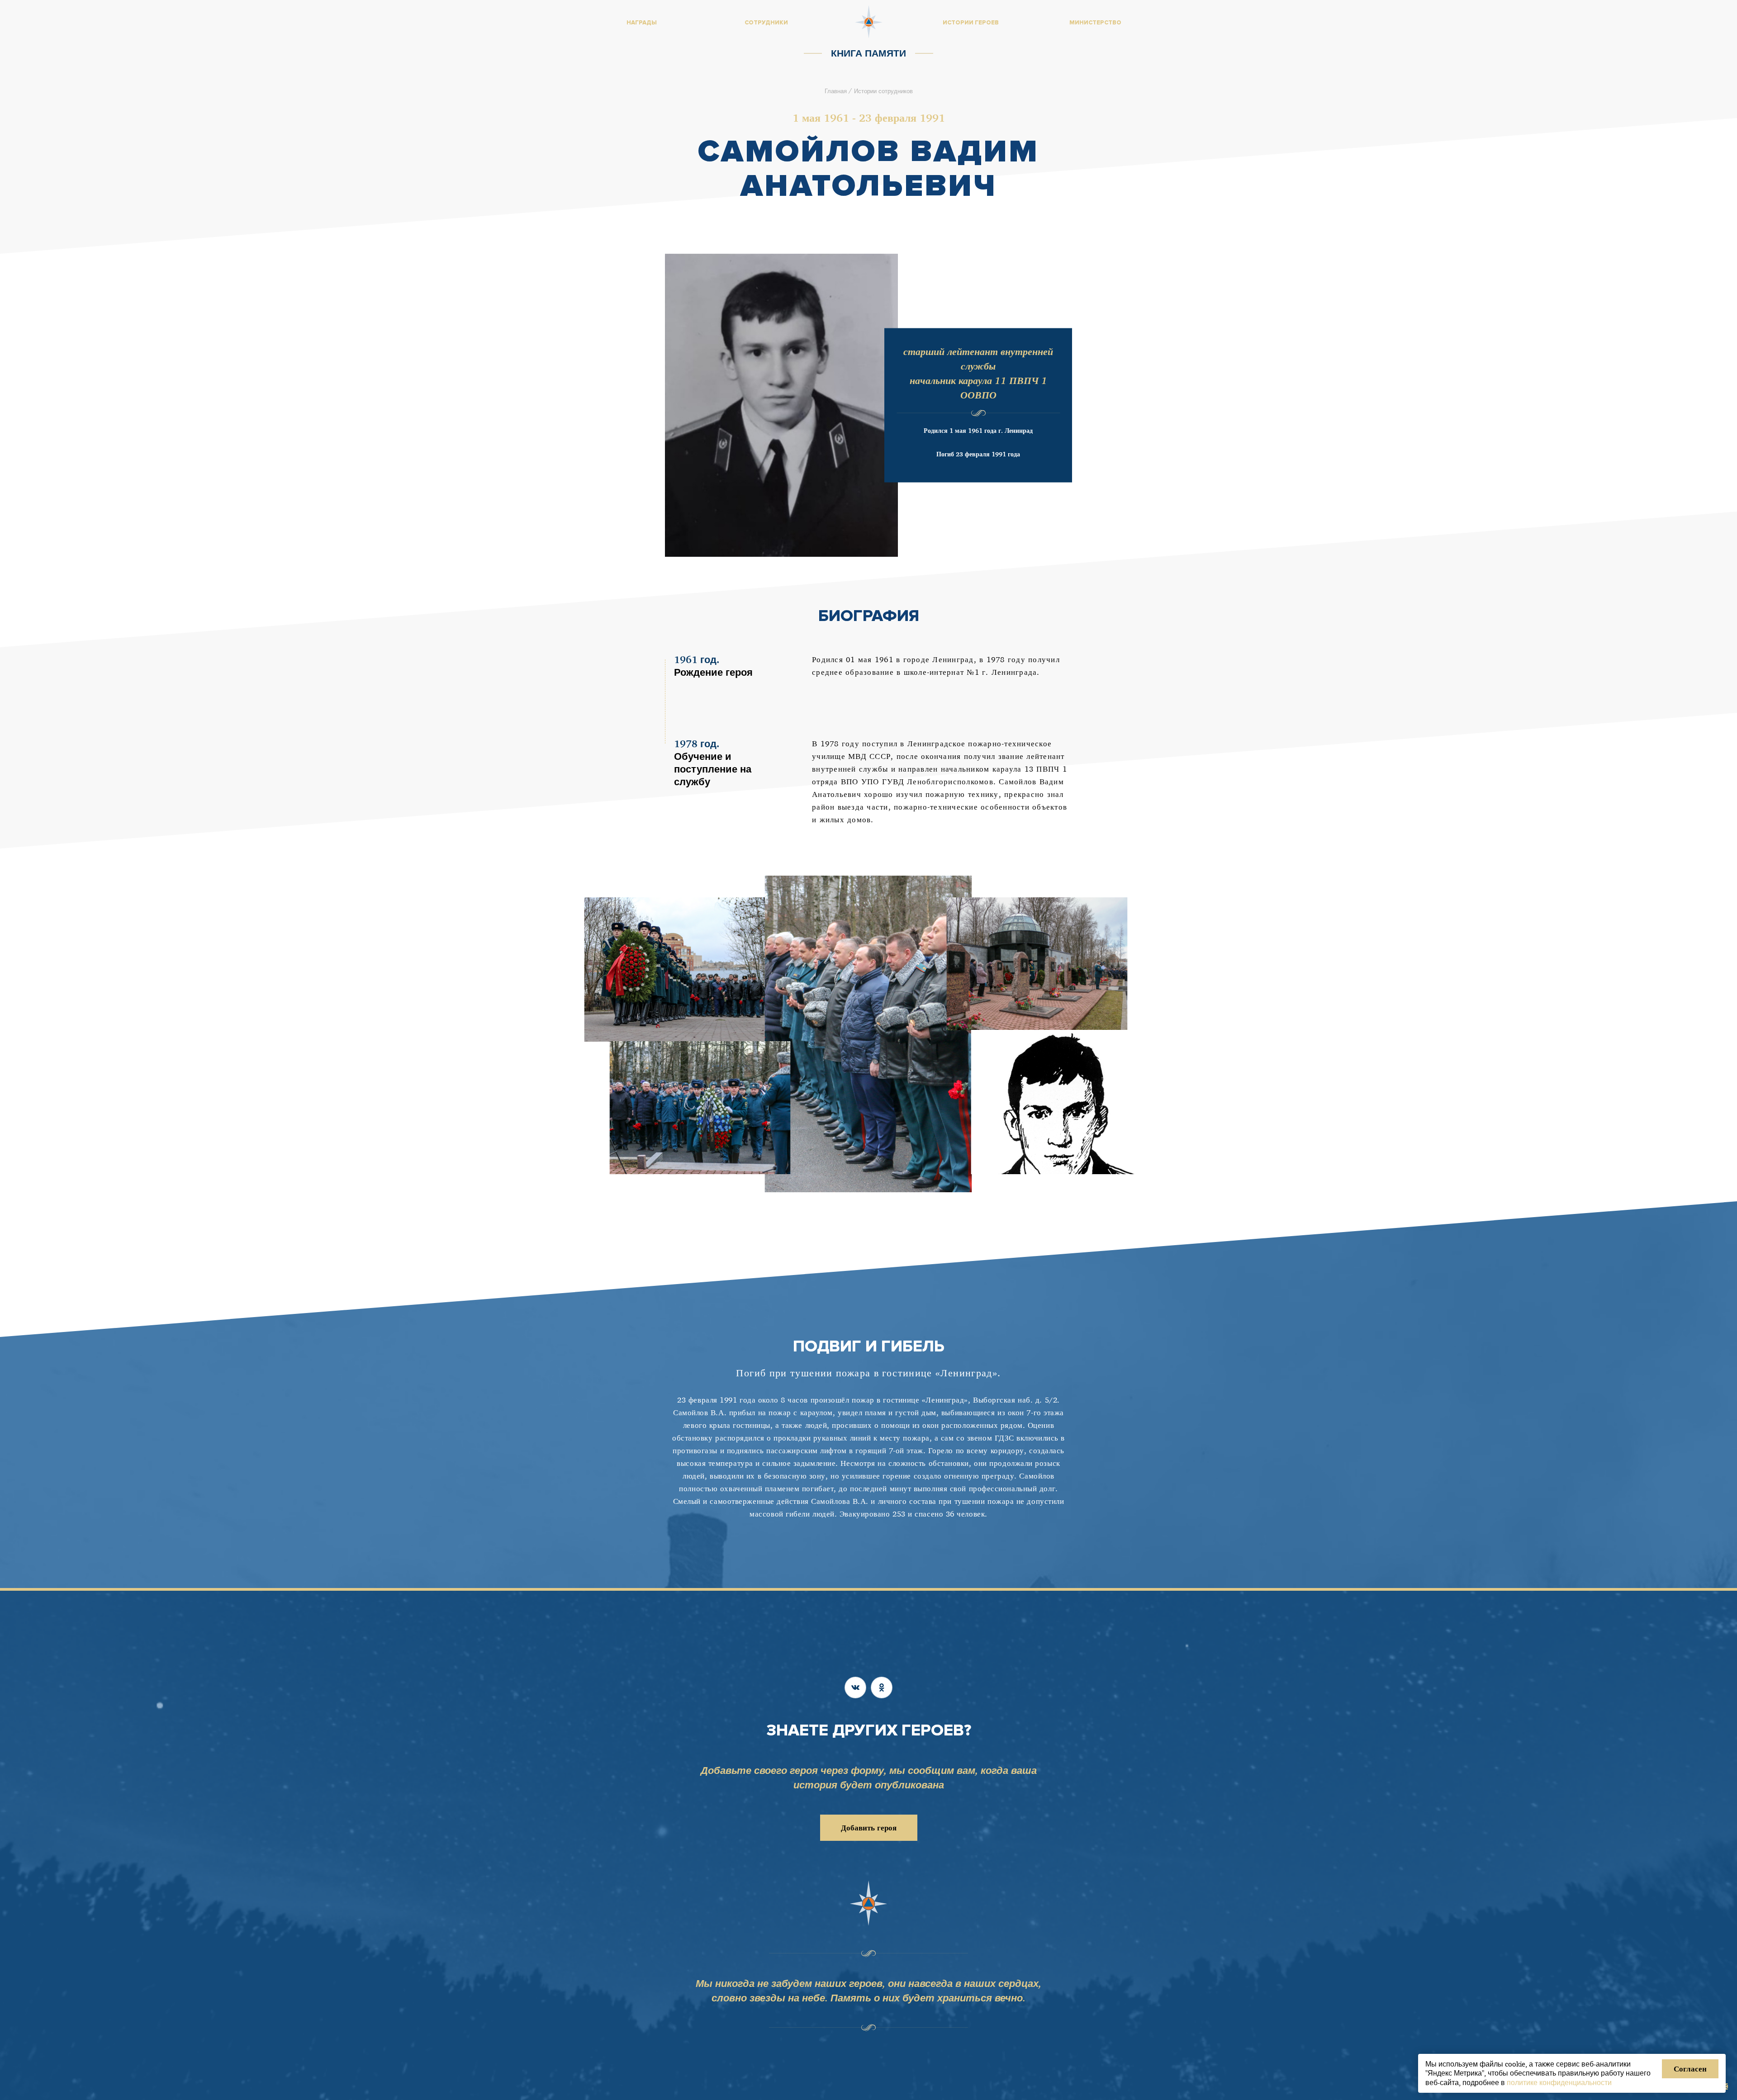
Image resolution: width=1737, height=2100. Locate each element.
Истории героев (971, 23)
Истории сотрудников (883, 91)
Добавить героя (869, 1827)
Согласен (1690, 2069)
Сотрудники (766, 23)
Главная (836, 91)
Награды (642, 23)
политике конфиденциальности (1559, 2082)
